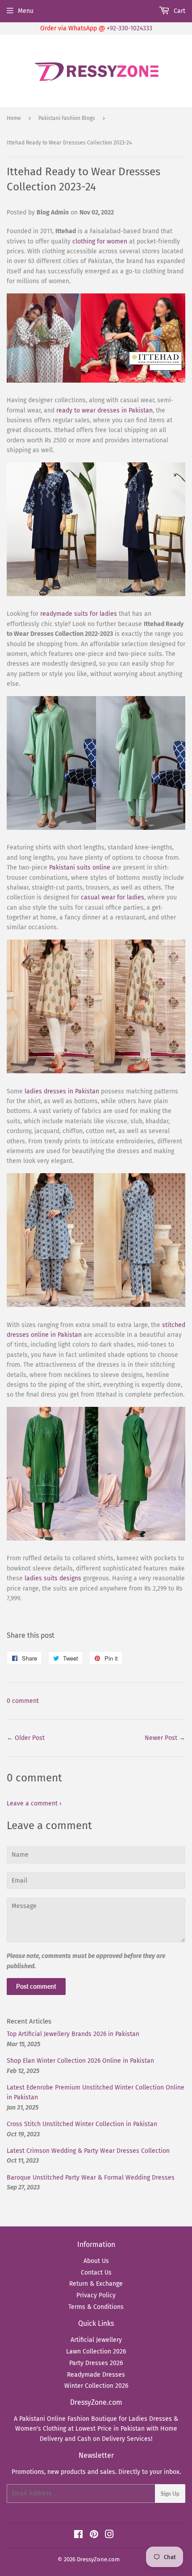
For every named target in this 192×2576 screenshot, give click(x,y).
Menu (26, 11)
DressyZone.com (98, 2559)
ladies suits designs (53, 1578)
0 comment (23, 1701)
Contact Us (96, 2273)
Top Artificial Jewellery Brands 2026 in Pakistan (73, 2034)
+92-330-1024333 (129, 28)
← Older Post (26, 1738)
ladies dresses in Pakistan (62, 1091)
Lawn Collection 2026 (96, 2351)
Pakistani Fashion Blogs (67, 118)
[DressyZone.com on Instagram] (109, 2536)
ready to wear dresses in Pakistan (104, 410)
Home (14, 118)
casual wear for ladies (113, 897)
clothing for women (100, 241)
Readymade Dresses (96, 2375)
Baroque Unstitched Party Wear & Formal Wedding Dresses (91, 2178)
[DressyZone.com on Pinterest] (94, 2536)
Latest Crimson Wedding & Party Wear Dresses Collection (88, 2151)
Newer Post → (165, 1738)
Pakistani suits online (80, 868)
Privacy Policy (96, 2295)
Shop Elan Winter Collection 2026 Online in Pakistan (80, 2061)
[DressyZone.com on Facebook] (78, 2536)
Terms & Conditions (96, 2307)
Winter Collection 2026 (96, 2386)
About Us (96, 2261)
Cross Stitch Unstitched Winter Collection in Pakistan (82, 2124)
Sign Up (170, 2494)
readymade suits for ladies (79, 614)
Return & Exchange (96, 2284)
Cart (179, 11)
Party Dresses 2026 (96, 2363)
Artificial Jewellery (96, 2340)
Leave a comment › (34, 1803)
